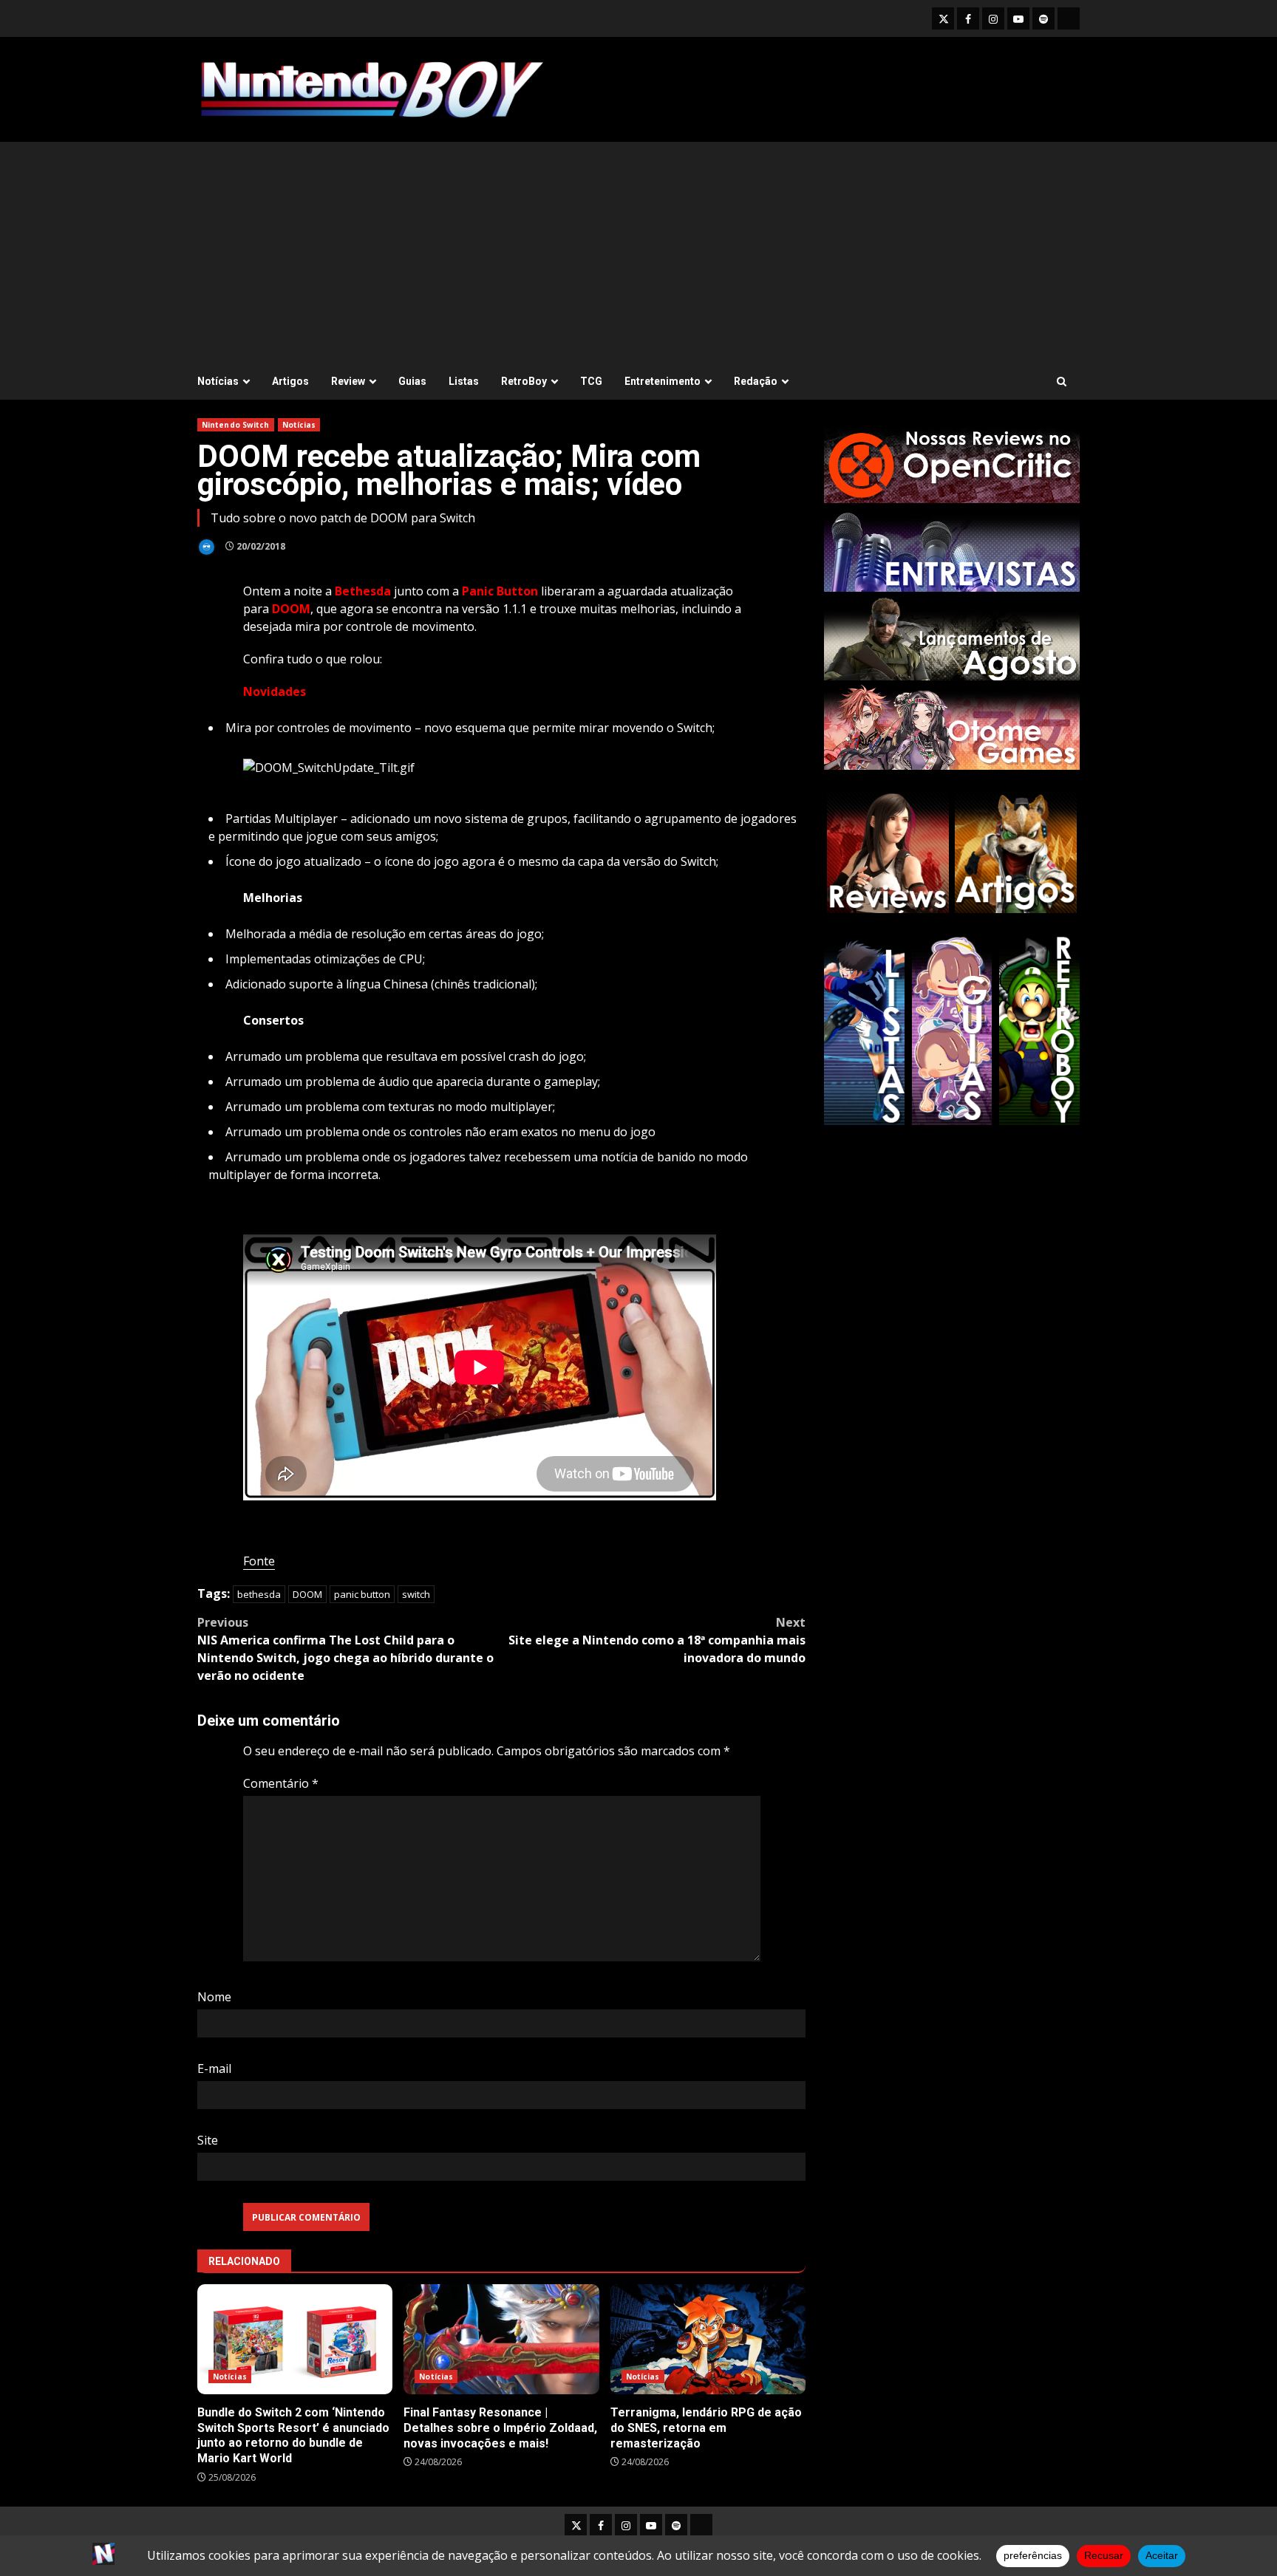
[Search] (1062, 382)
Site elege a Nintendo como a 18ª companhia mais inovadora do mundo (657, 1640)
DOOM (307, 1594)
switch (416, 1594)
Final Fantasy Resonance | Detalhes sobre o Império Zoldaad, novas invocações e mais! (501, 2339)
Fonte (259, 1561)
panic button (362, 1594)
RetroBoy (524, 381)
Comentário (281, 1783)
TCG (591, 381)
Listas (464, 381)
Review (348, 381)
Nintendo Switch (236, 425)
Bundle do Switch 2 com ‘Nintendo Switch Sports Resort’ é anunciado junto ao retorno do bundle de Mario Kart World (295, 2339)
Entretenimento (663, 381)
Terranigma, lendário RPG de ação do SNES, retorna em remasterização (708, 2339)
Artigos (290, 381)
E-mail (214, 2068)
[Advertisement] (638, 253)
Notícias (218, 381)
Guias (412, 381)
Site (208, 2140)
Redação (756, 381)
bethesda (259, 1594)
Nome (214, 1997)
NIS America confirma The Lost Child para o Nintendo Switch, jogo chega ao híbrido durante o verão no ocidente (345, 1649)
